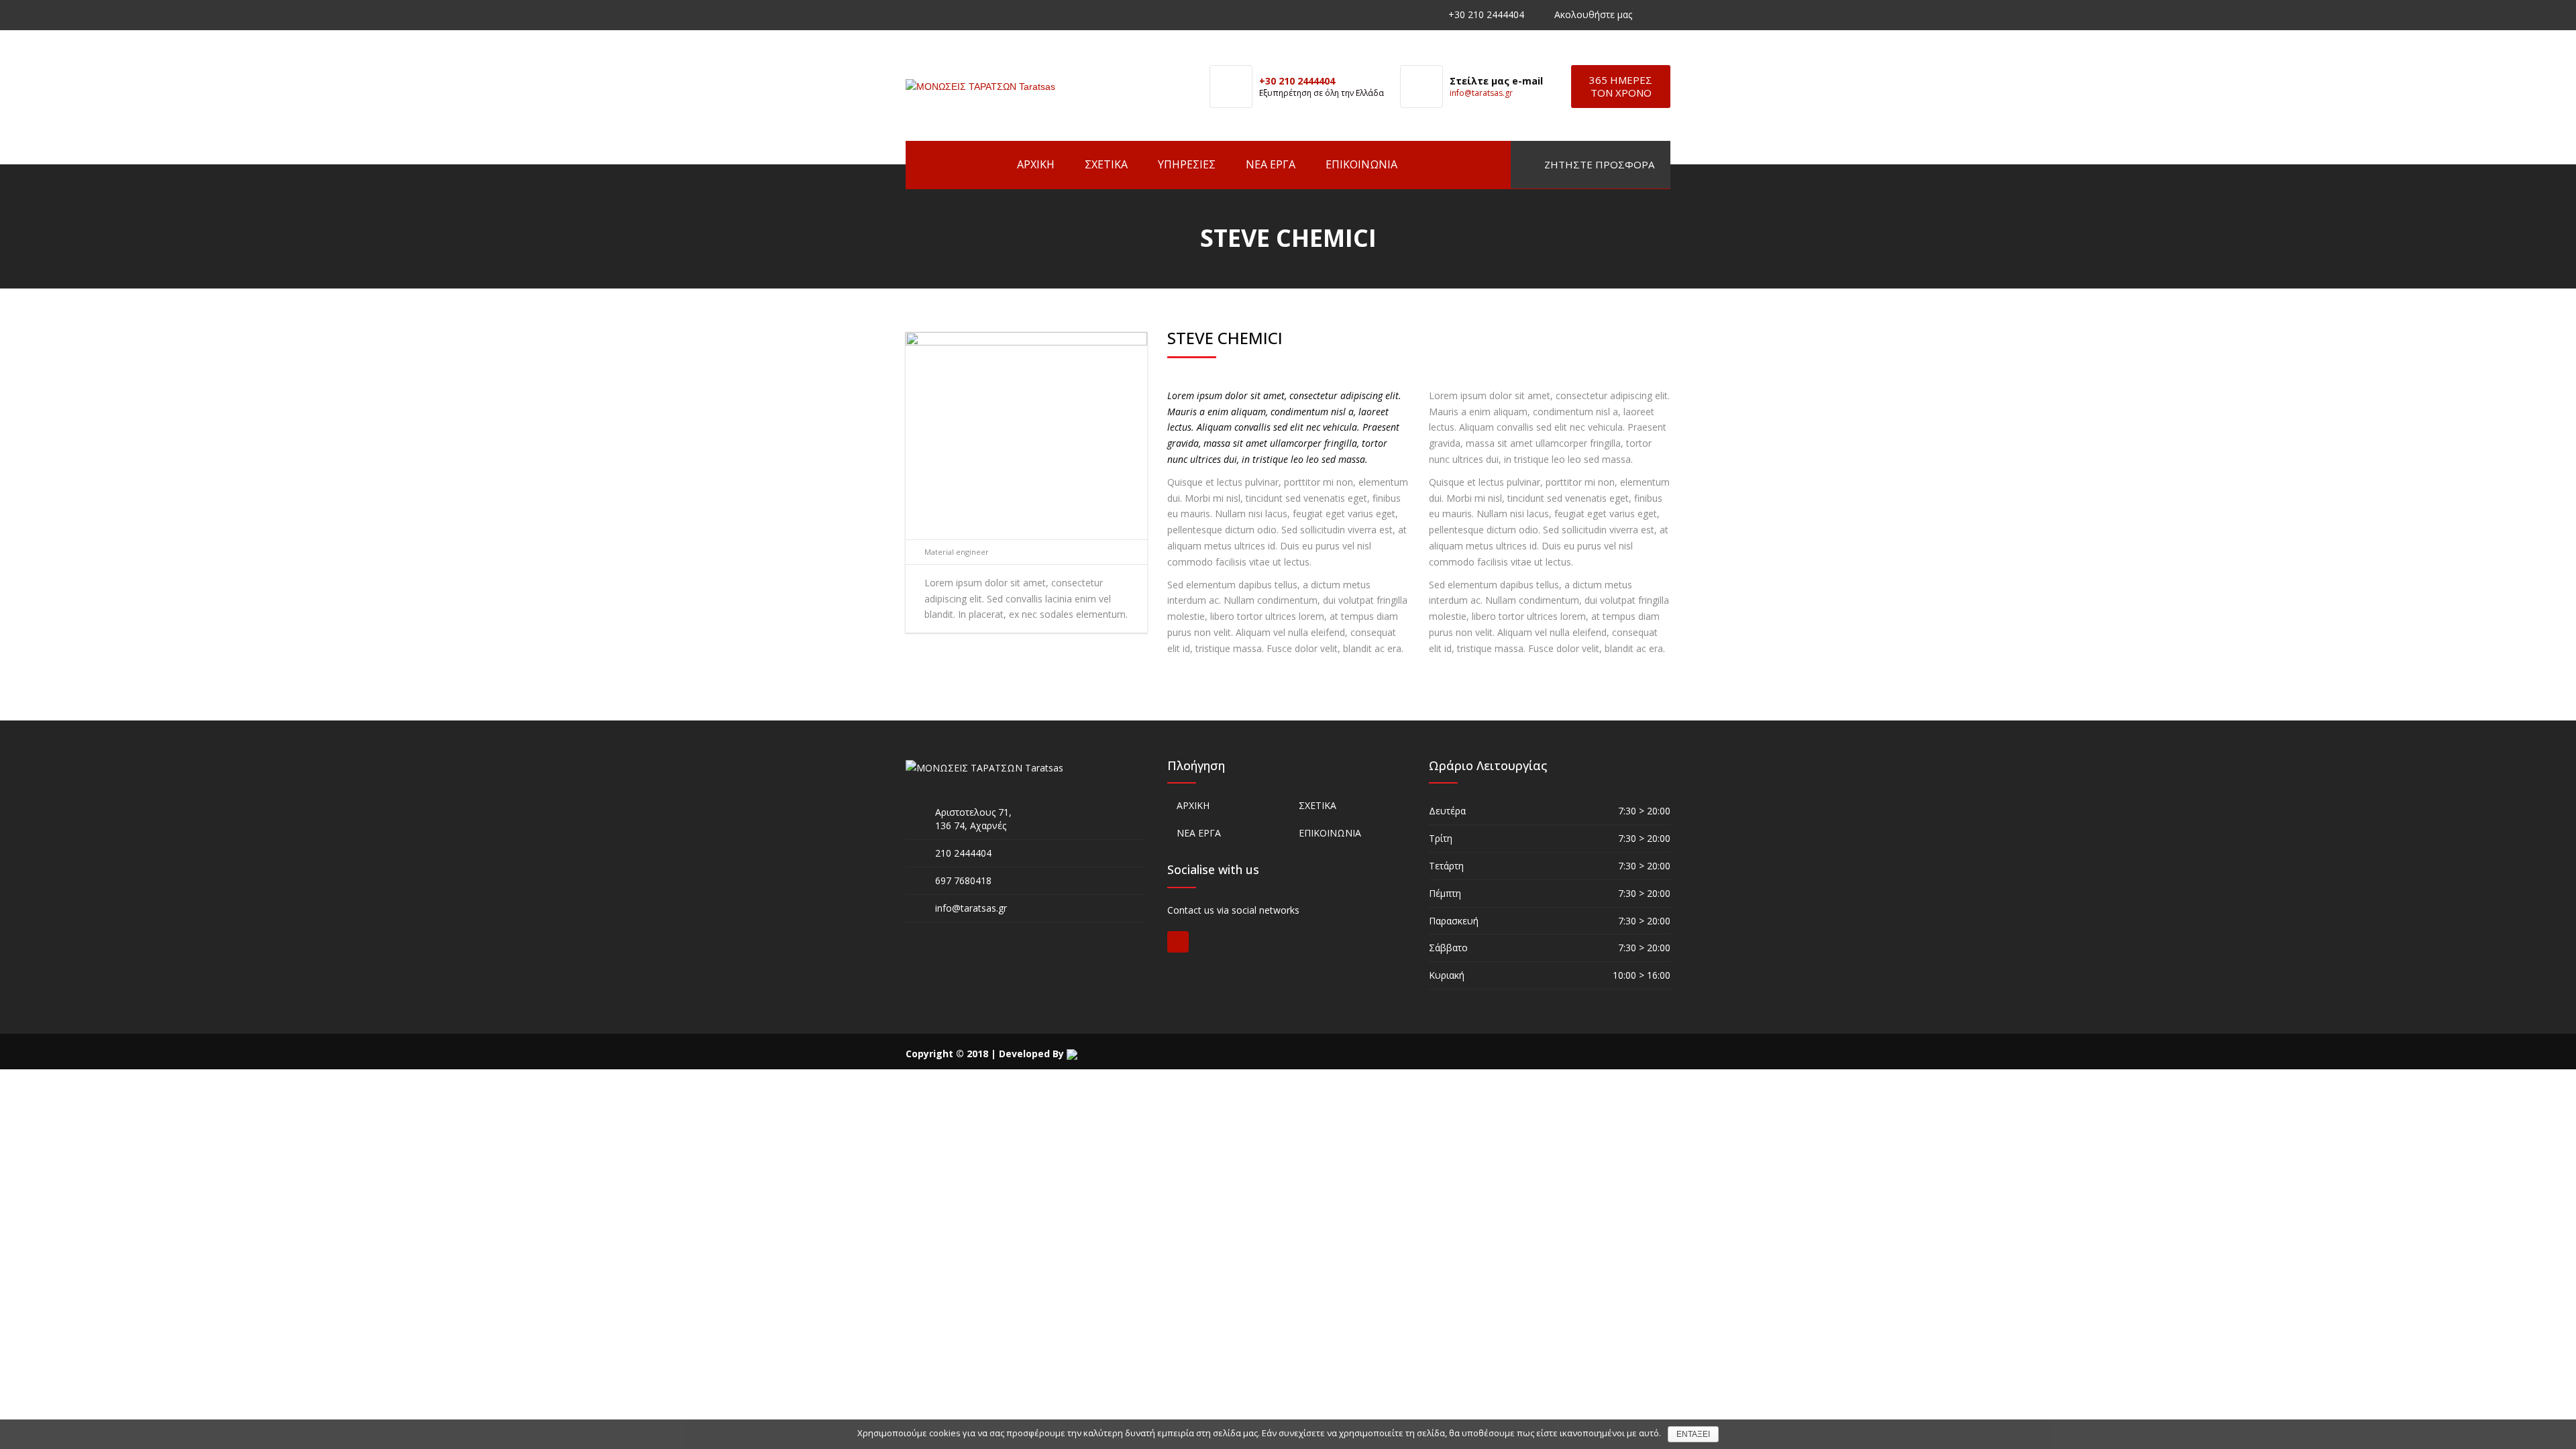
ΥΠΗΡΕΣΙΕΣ (1187, 164)
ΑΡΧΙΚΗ (1036, 164)
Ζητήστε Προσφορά (1598, 164)
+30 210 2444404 (1486, 14)
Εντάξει (1693, 1434)
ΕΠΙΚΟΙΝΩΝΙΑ (1361, 164)
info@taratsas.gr (1481, 93)
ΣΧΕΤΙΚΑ (1106, 164)
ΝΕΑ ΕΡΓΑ (1271, 164)
